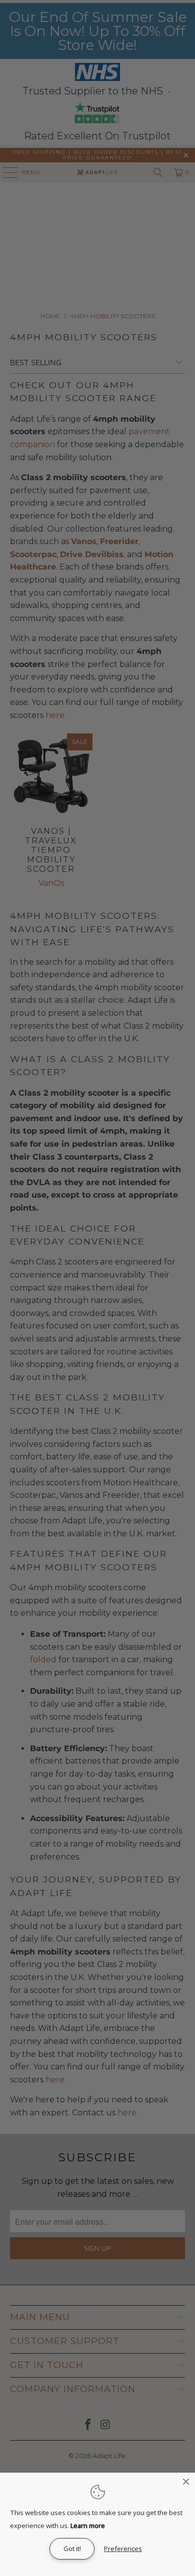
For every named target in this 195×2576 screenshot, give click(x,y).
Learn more (88, 2526)
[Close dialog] (189, 1239)
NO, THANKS (146, 1330)
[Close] (186, 2482)
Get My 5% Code (146, 1313)
